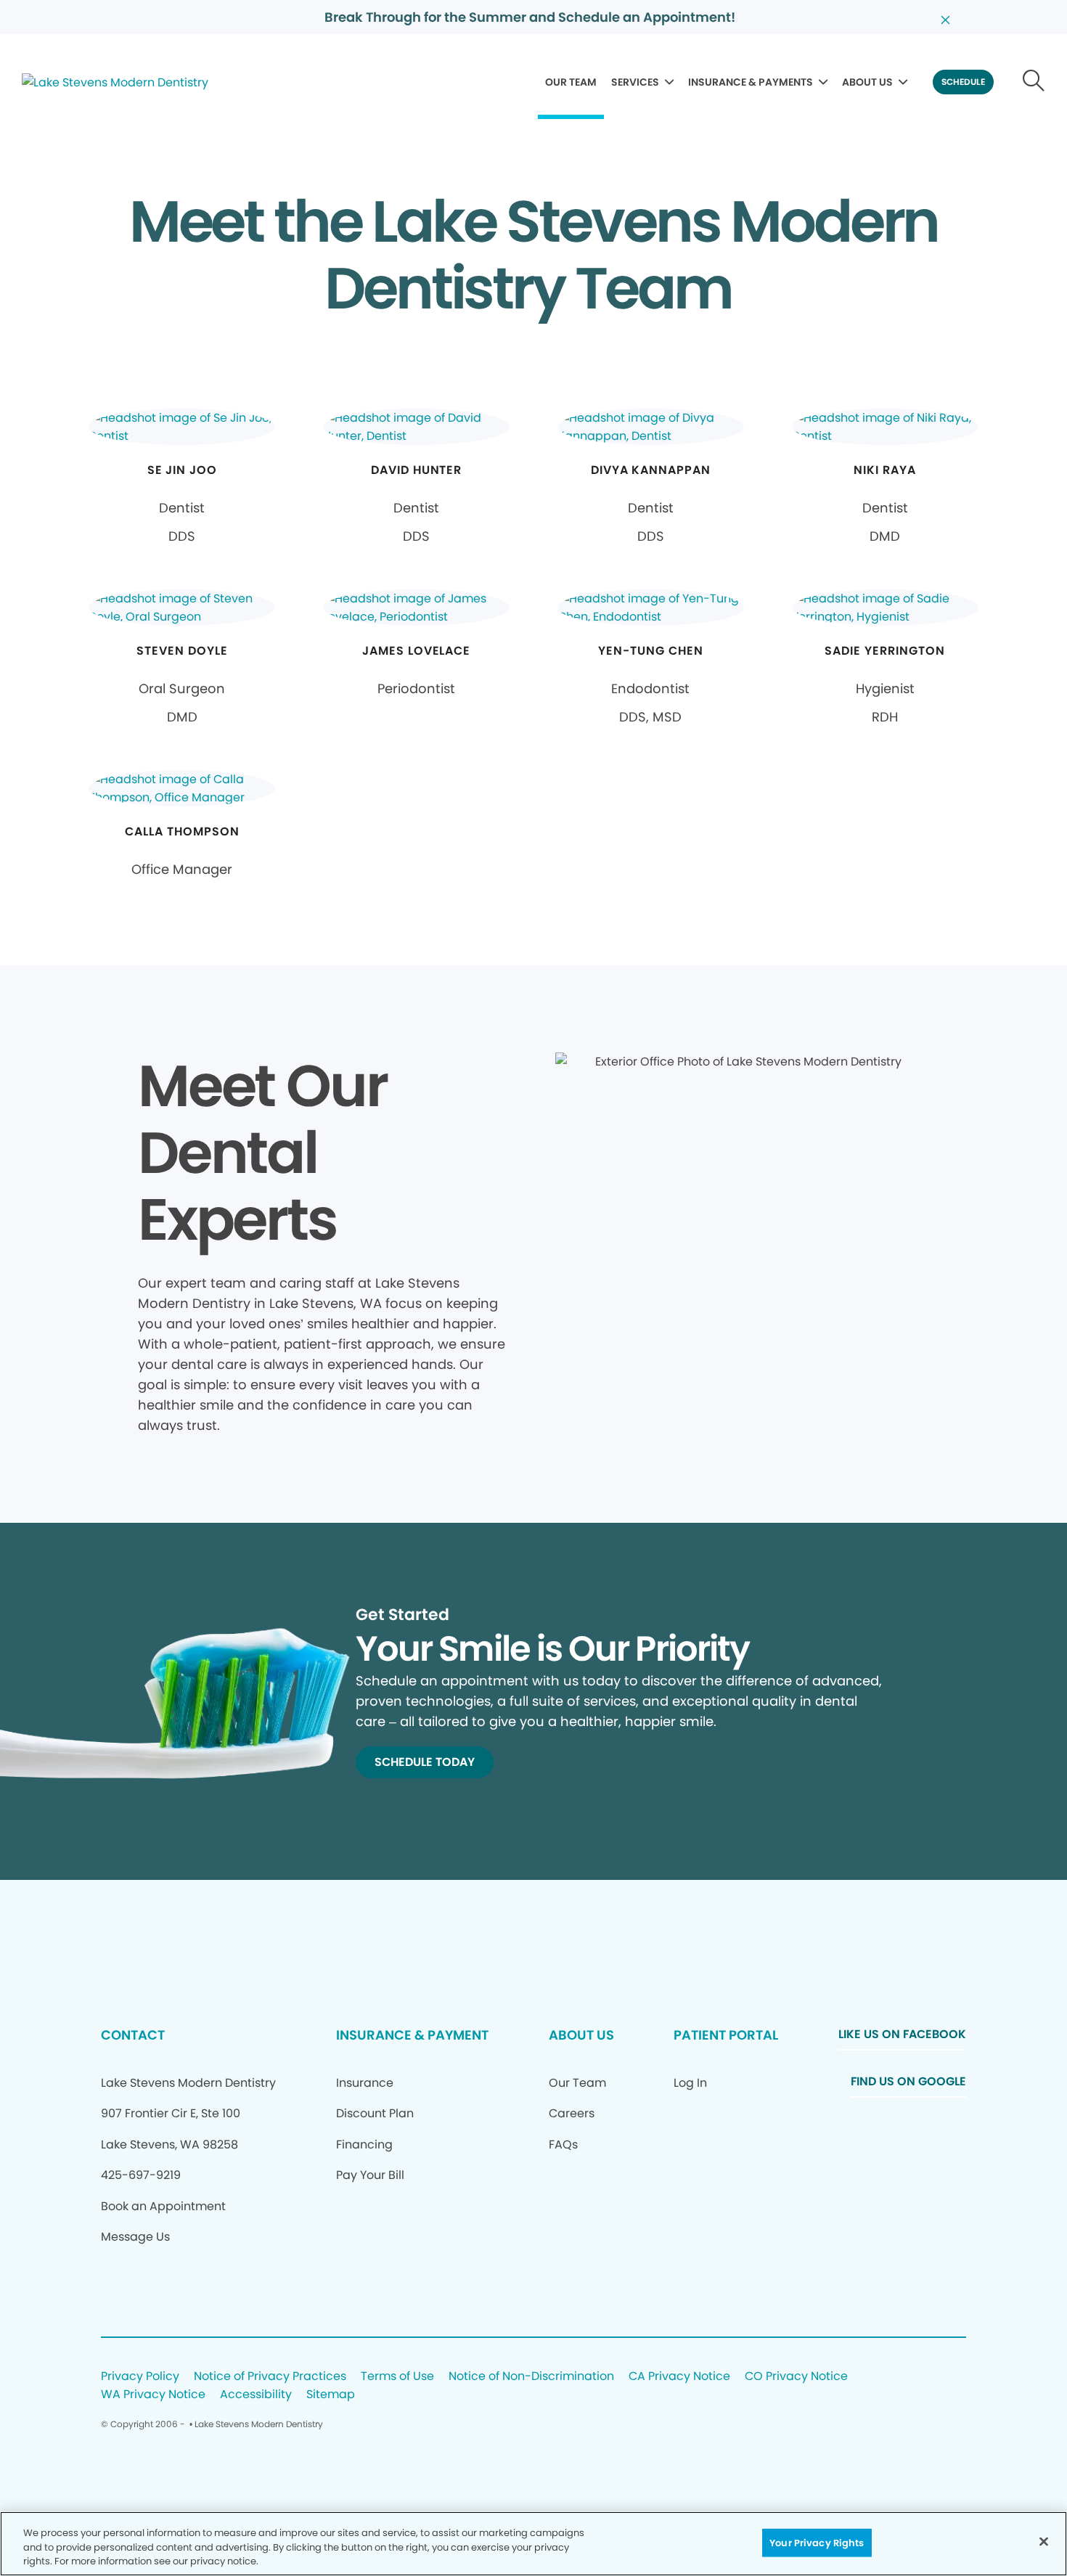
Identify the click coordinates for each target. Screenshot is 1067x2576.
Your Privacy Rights (817, 2542)
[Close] (1044, 2541)
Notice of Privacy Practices (270, 2377)
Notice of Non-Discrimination (531, 2377)
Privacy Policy (140, 2377)
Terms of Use (397, 2377)
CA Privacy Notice (679, 2377)
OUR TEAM (571, 82)
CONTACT (133, 2035)
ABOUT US (867, 82)
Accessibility (256, 2395)
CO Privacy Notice (796, 2377)
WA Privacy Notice (153, 2395)
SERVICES (635, 82)
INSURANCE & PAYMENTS (751, 82)
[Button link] (1034, 82)
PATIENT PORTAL (726, 2035)
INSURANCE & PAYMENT (412, 2035)
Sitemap (331, 2395)
